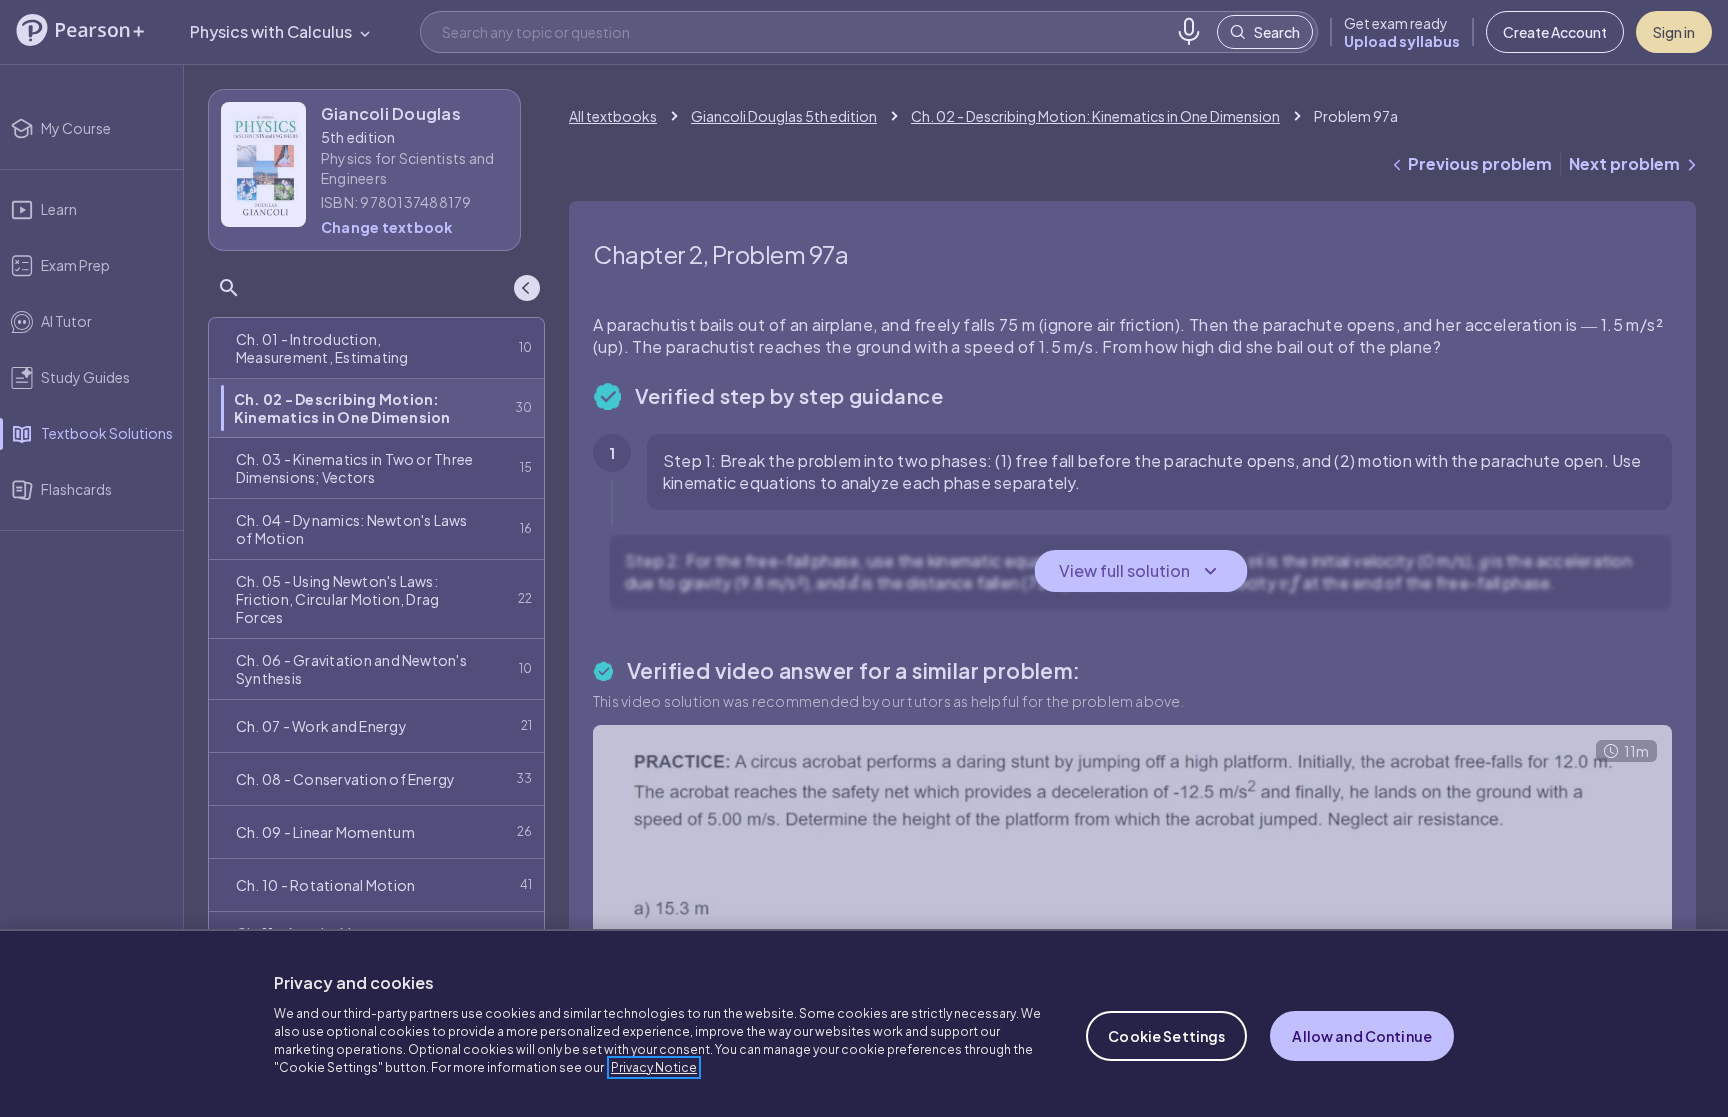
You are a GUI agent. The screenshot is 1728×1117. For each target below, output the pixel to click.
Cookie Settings (1166, 1036)
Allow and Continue (1362, 1036)
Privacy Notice (654, 1067)
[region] (864, 1023)
